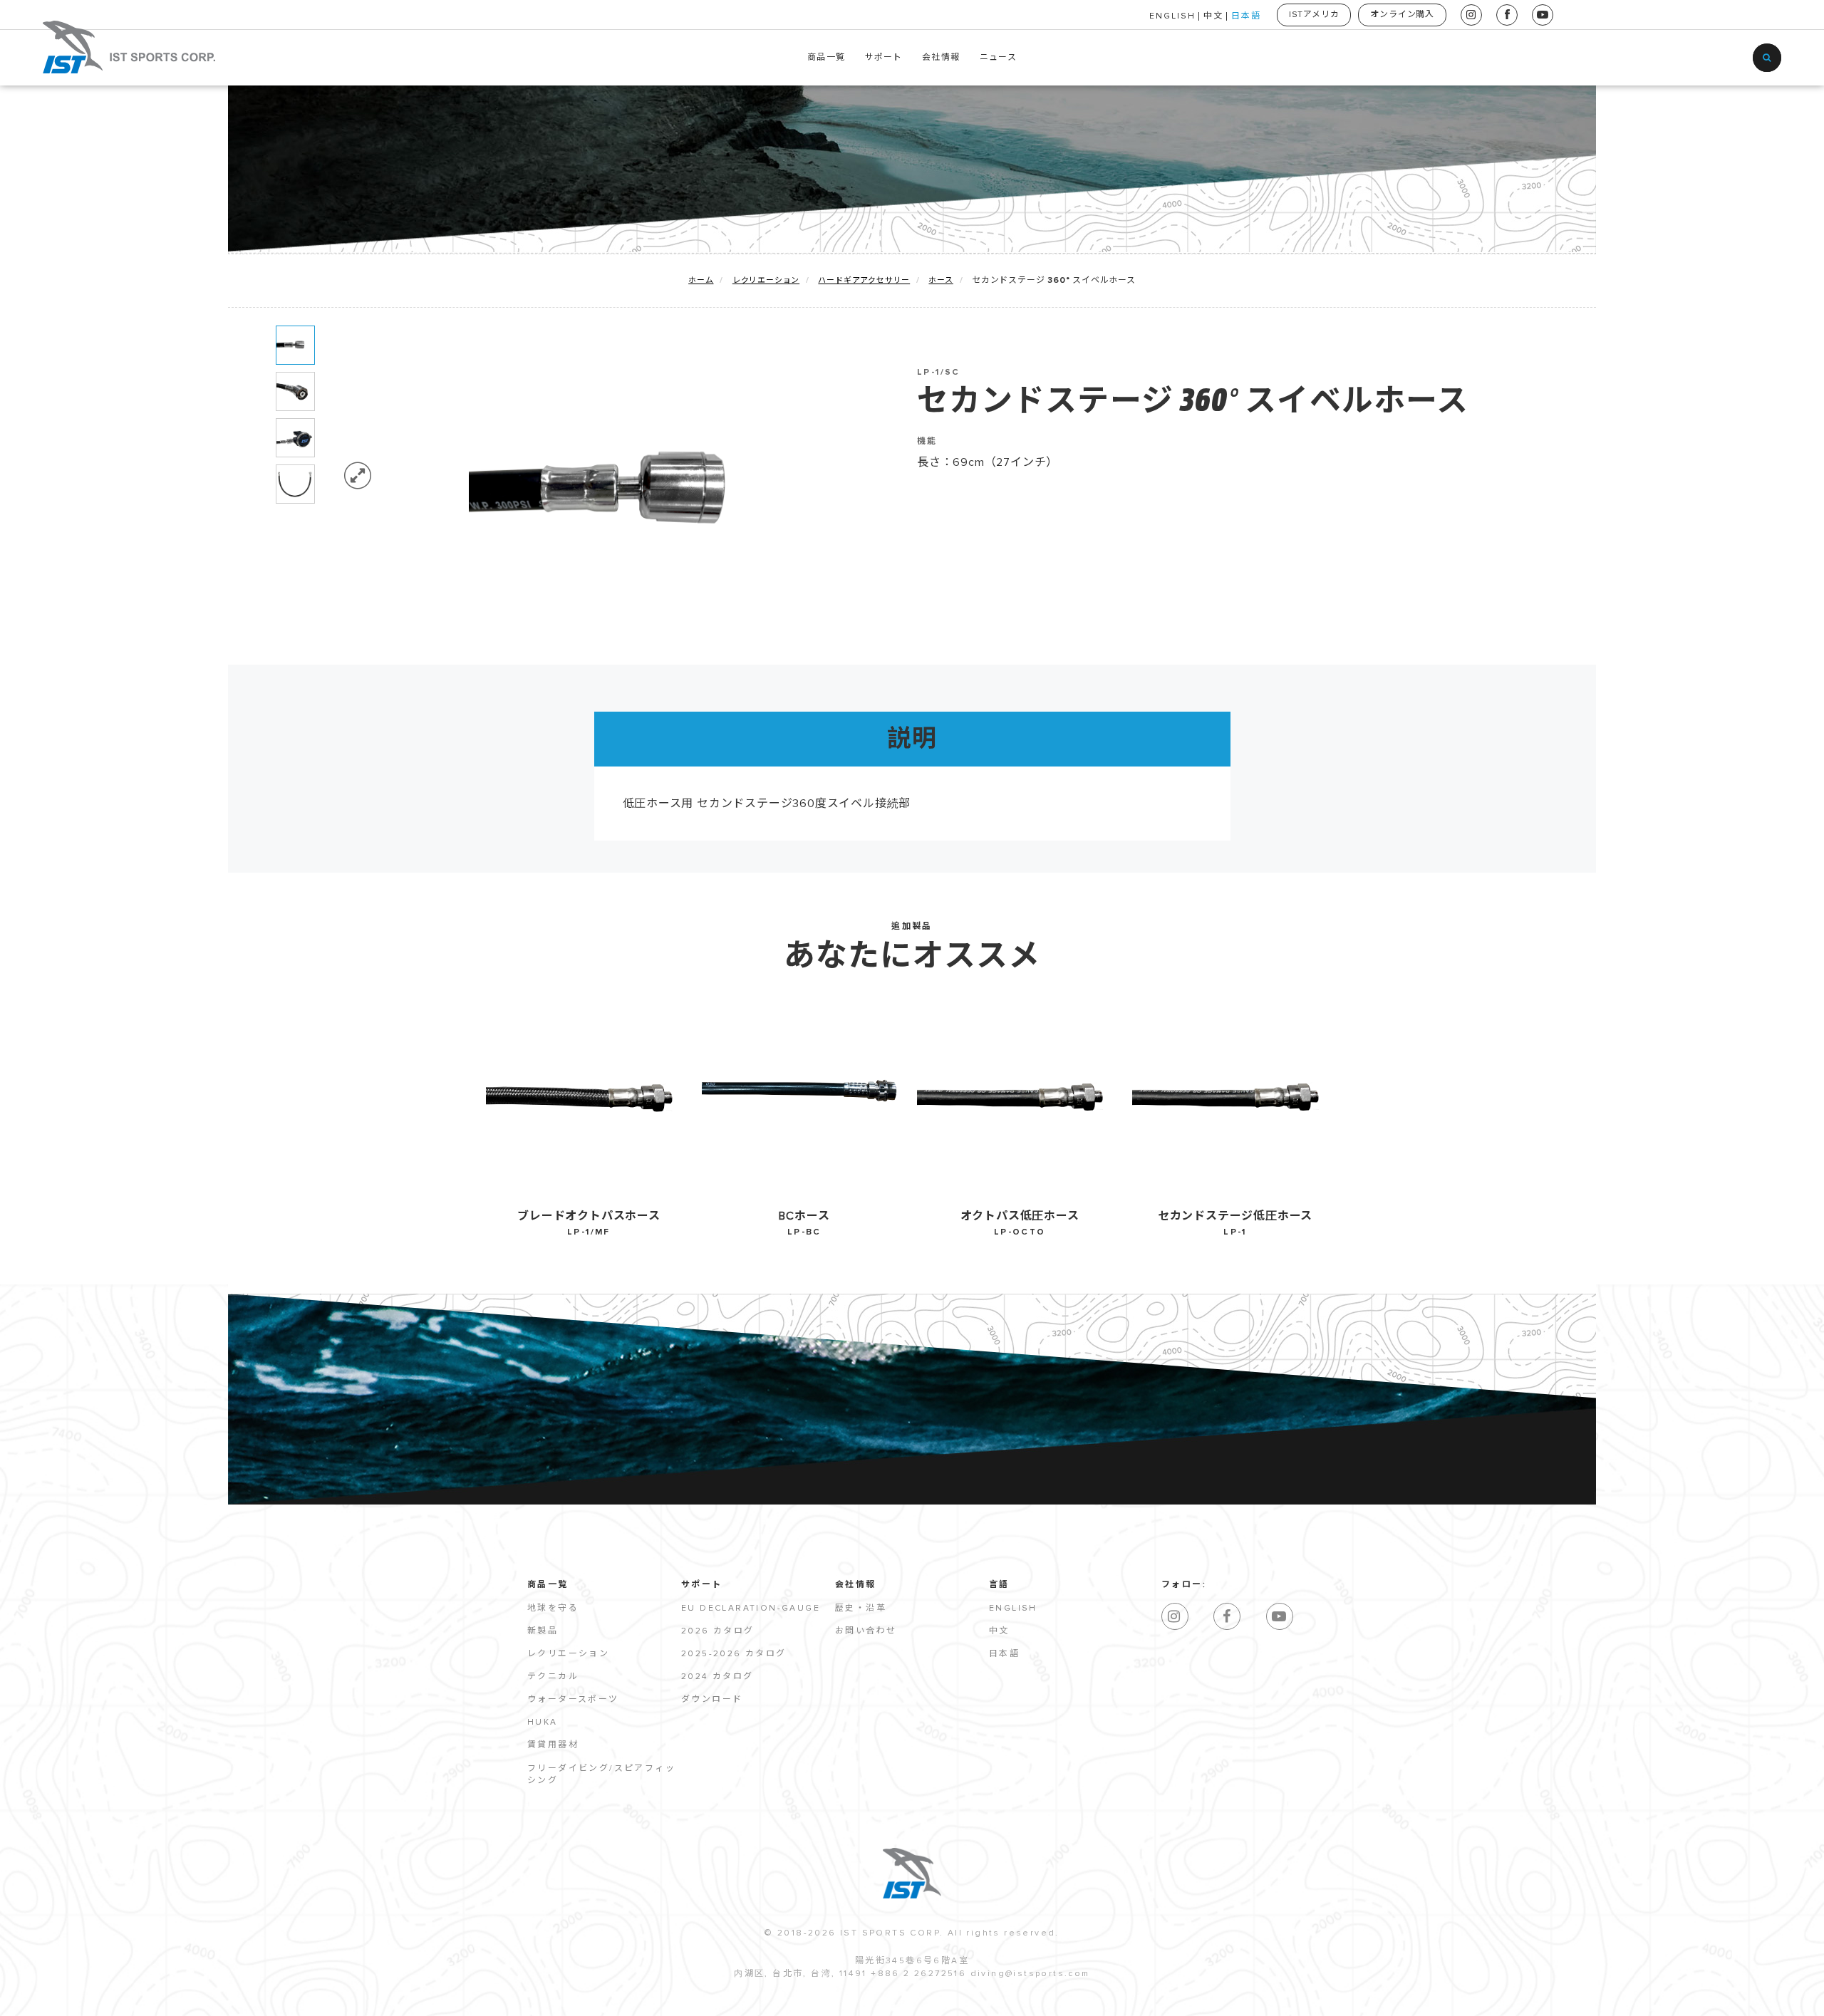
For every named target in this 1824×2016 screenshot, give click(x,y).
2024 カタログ (717, 1677)
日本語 (1246, 16)
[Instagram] (1175, 1616)
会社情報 (941, 58)
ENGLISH (1172, 16)
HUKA (543, 1723)
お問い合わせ (866, 1631)
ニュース (998, 58)
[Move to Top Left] (122, 1998)
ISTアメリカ (1314, 15)
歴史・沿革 (861, 1609)
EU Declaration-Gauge (751, 1609)
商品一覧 (826, 58)
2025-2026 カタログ (734, 1654)
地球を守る (553, 1609)
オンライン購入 (1402, 15)
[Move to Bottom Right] (130, 2006)
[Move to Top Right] (130, 1998)
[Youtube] (1280, 1616)
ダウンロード (712, 1700)
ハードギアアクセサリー (864, 280)
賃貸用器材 (553, 1745)
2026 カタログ (718, 1631)
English (1013, 1609)
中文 (1213, 16)
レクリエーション (766, 280)
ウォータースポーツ (573, 1700)
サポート (884, 58)
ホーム (701, 280)
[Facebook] (1227, 1616)
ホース (940, 280)
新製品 (543, 1631)
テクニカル (553, 1677)
